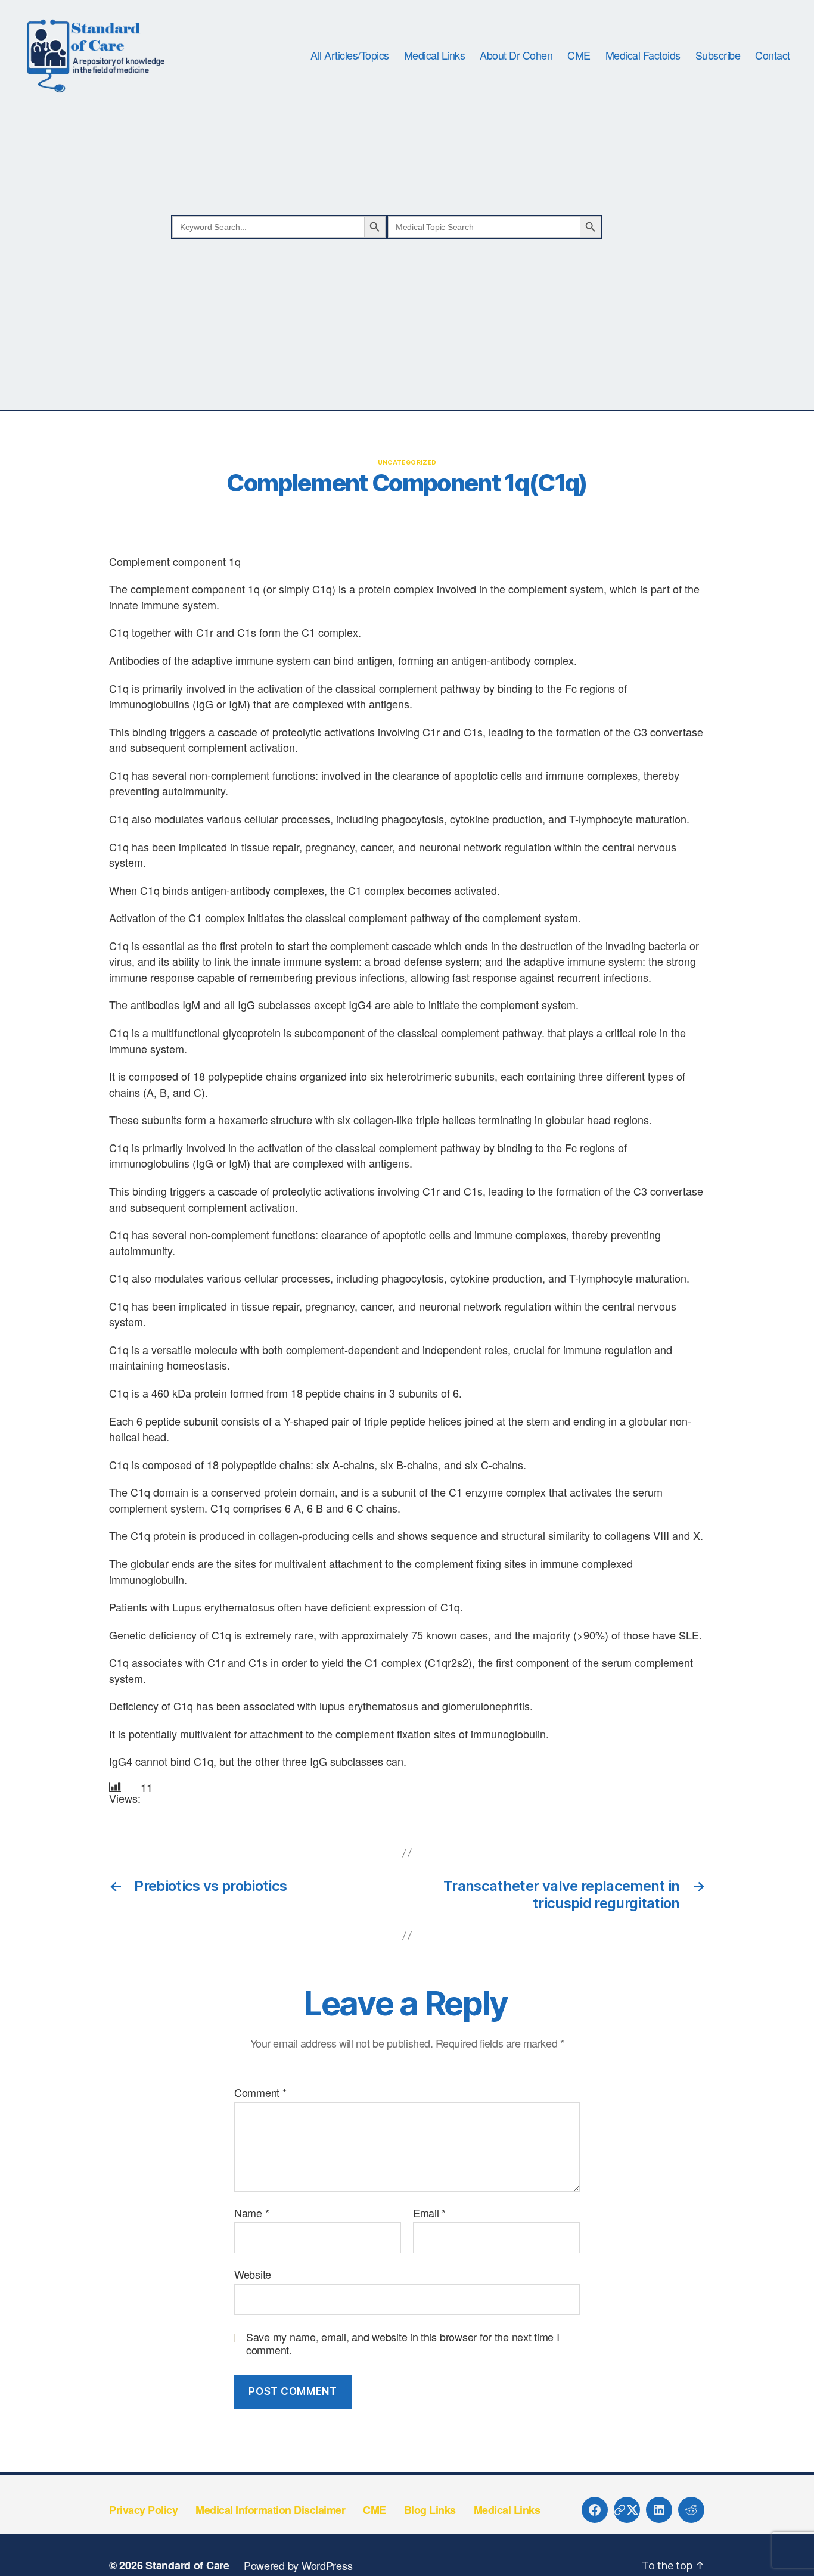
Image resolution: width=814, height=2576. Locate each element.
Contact (773, 55)
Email (429, 2213)
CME (579, 55)
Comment (260, 2093)
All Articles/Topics (350, 55)
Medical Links (435, 55)
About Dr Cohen (516, 55)
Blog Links (430, 2510)
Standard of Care (187, 2565)
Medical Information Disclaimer (270, 2510)
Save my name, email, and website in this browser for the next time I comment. (403, 2343)
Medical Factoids (643, 55)
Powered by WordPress (298, 2565)
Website (253, 2274)
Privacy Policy (143, 2510)
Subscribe (718, 55)
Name (251, 2213)
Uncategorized (407, 462)
